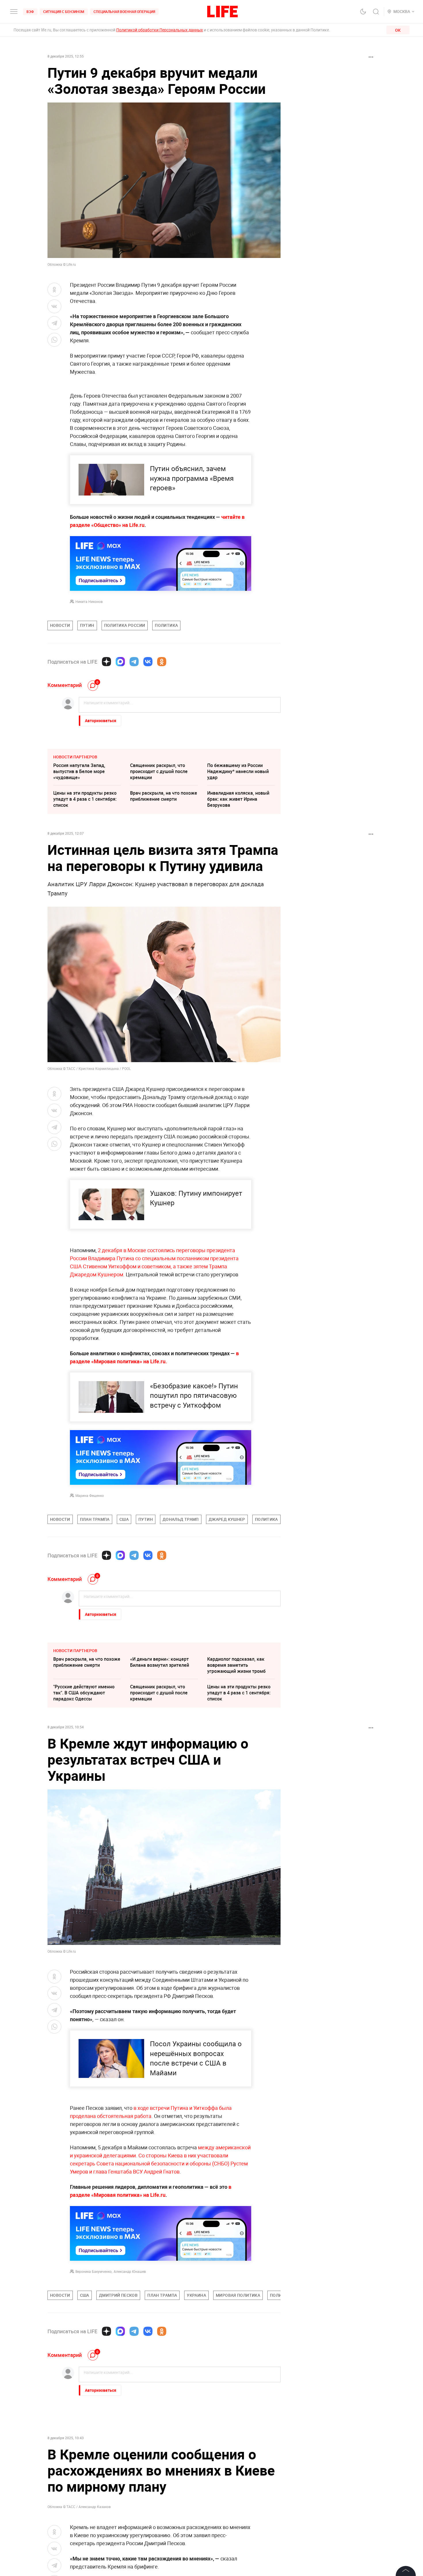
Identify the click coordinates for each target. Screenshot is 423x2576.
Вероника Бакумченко (94, 2271)
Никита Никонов (89, 601)
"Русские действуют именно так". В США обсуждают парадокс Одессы (84, 1693)
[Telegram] (134, 662)
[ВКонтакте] (148, 662)
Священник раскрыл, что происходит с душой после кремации (159, 771)
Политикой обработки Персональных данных (160, 30)
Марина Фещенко (90, 1495)
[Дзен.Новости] (106, 662)
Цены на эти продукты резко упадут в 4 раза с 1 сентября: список (85, 799)
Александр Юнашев (130, 2271)
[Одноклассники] (162, 662)
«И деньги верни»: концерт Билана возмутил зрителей (160, 1662)
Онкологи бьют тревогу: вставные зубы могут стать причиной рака (83, 2441)
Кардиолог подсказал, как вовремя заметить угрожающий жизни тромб (236, 1665)
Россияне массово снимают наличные (84, 2466)
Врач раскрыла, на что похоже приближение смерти (164, 796)
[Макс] (120, 662)
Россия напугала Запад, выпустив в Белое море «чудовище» (79, 771)
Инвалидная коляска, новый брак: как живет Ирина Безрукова (238, 799)
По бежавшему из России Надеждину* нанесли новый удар (238, 771)
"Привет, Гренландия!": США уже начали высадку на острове (238, 2469)
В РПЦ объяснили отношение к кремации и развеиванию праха (164, 2441)
